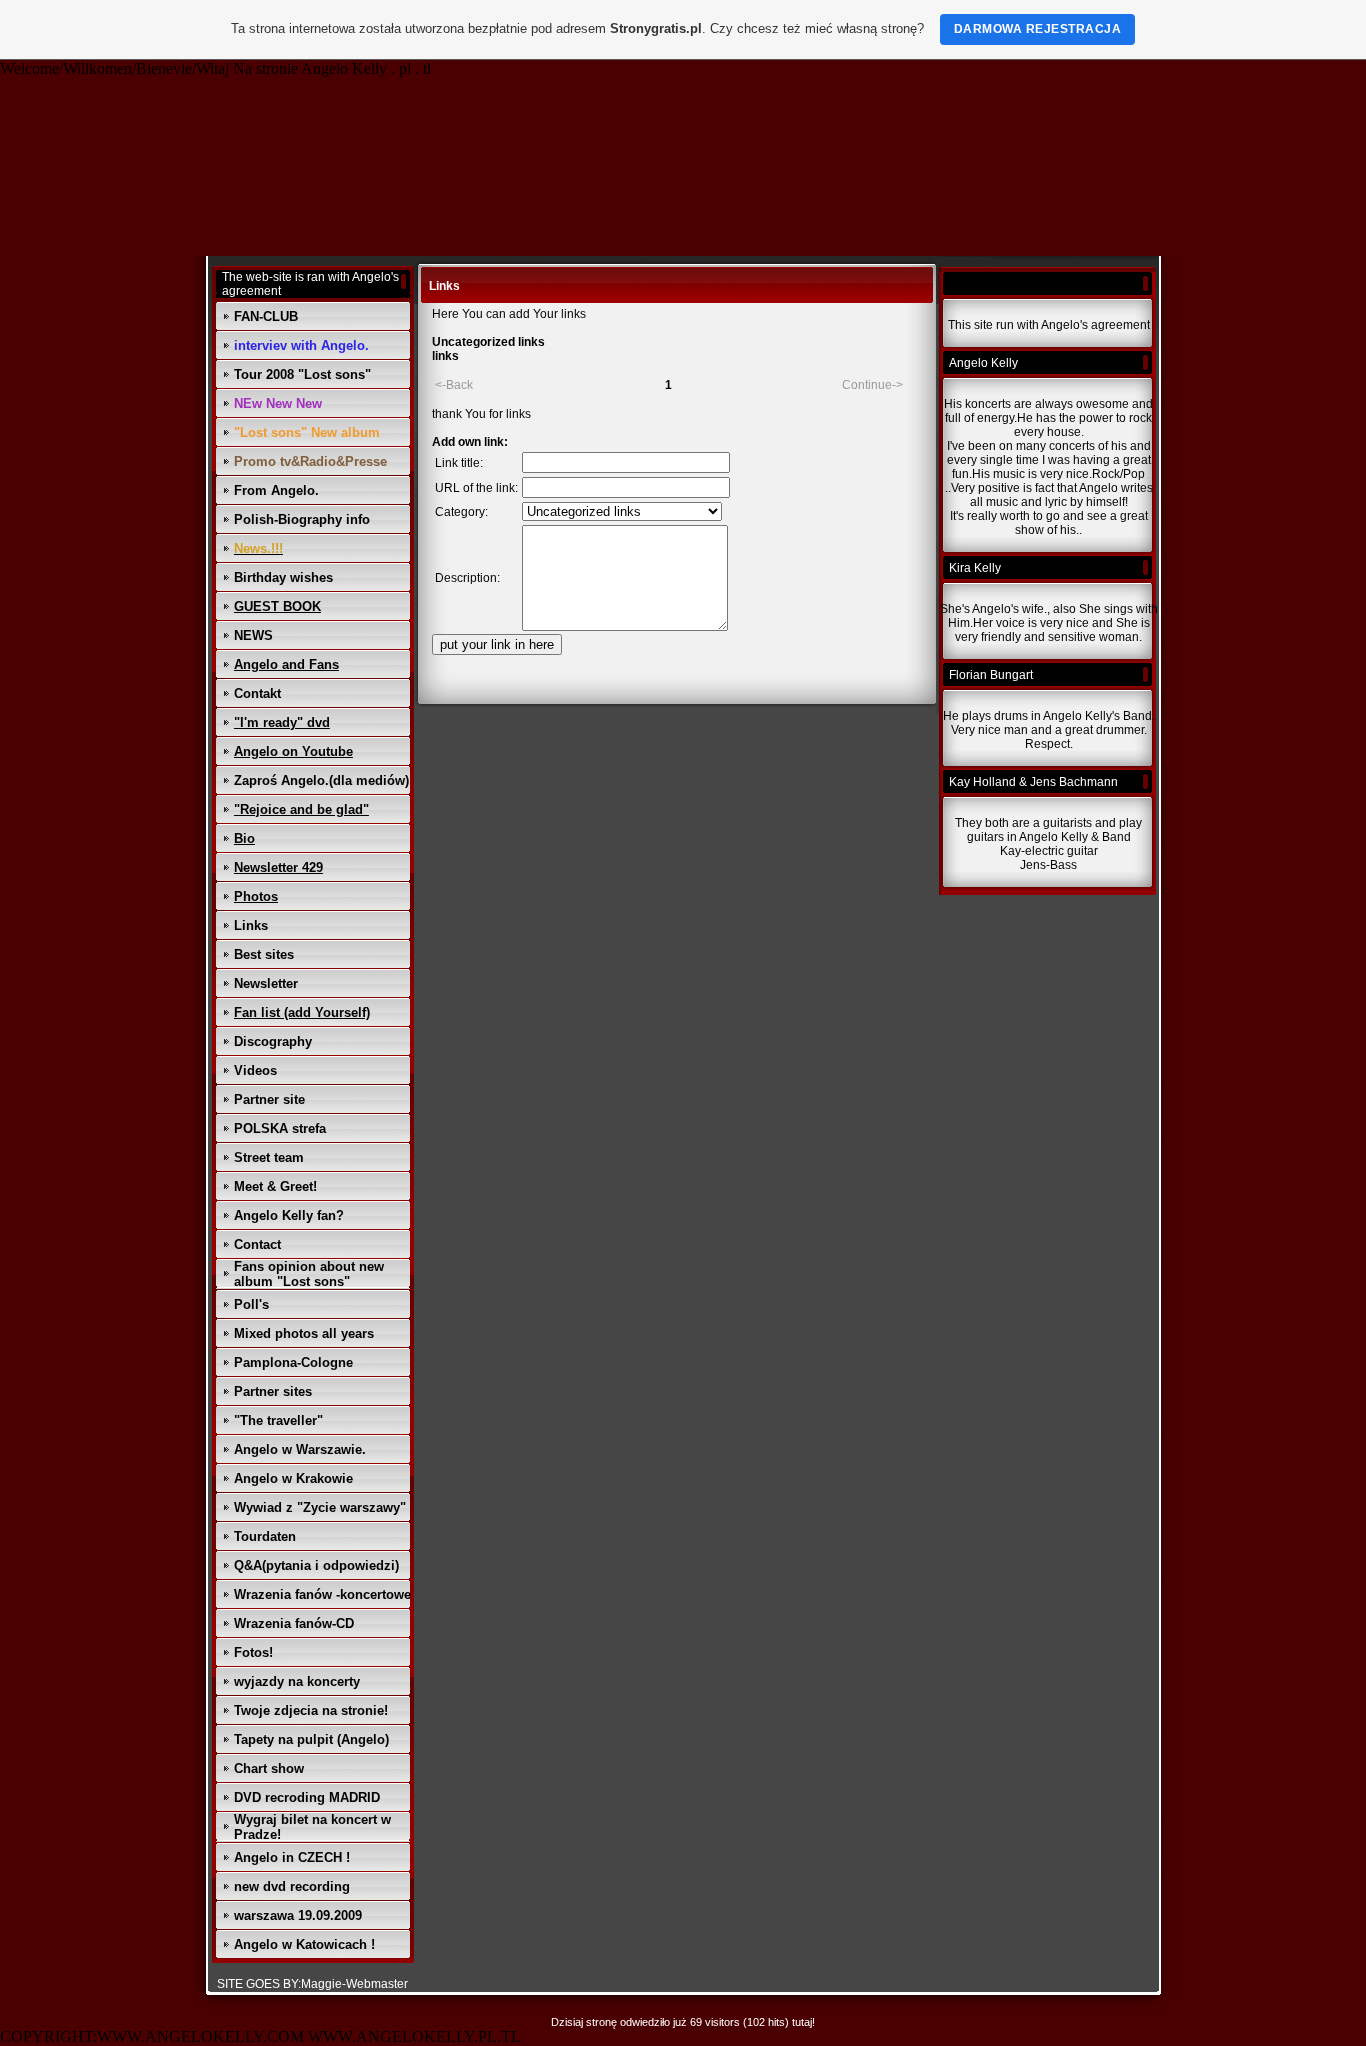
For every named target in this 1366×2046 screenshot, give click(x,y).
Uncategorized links (488, 342)
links (445, 356)
